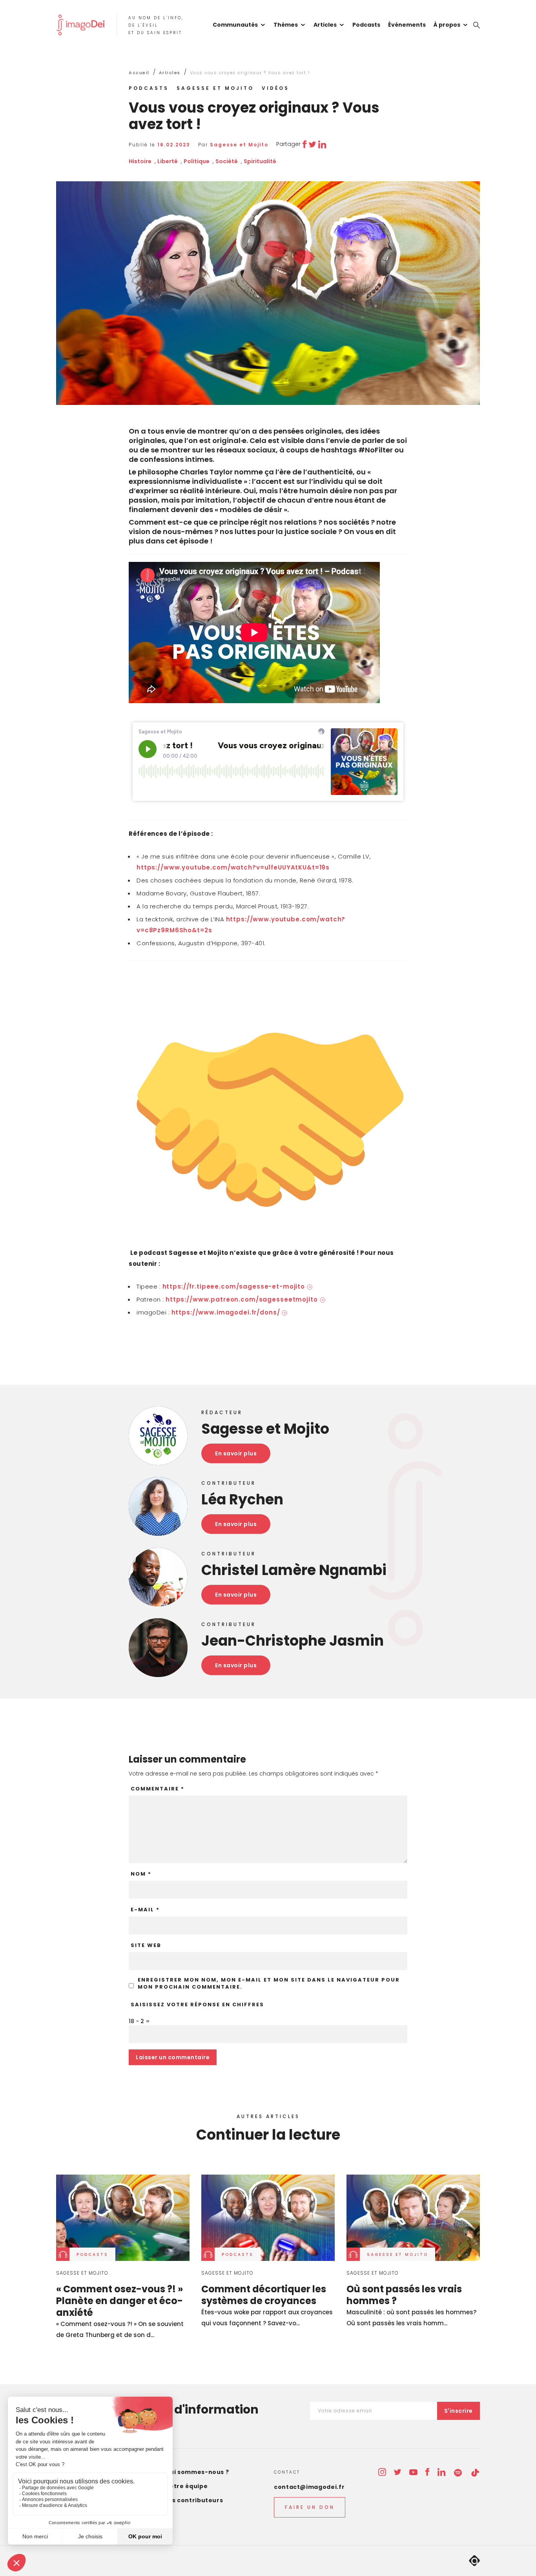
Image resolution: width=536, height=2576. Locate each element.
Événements (407, 25)
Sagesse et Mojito (215, 88)
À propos (447, 25)
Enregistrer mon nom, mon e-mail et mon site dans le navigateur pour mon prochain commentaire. (269, 1984)
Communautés (235, 25)
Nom (141, 1874)
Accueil (139, 73)
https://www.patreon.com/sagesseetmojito (242, 1299)
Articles (325, 25)
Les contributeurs (194, 2500)
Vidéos (275, 88)
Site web (146, 1945)
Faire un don (310, 2507)
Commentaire (158, 1789)
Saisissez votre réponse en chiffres (197, 2005)
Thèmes (286, 25)
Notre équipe (187, 2486)
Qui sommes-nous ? (197, 2472)
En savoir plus (236, 1453)
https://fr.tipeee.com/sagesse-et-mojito (234, 1286)
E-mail (145, 1910)
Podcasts (366, 25)
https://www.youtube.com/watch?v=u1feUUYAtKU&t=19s (233, 867)
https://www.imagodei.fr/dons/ (226, 1312)
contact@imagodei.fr (309, 2487)
